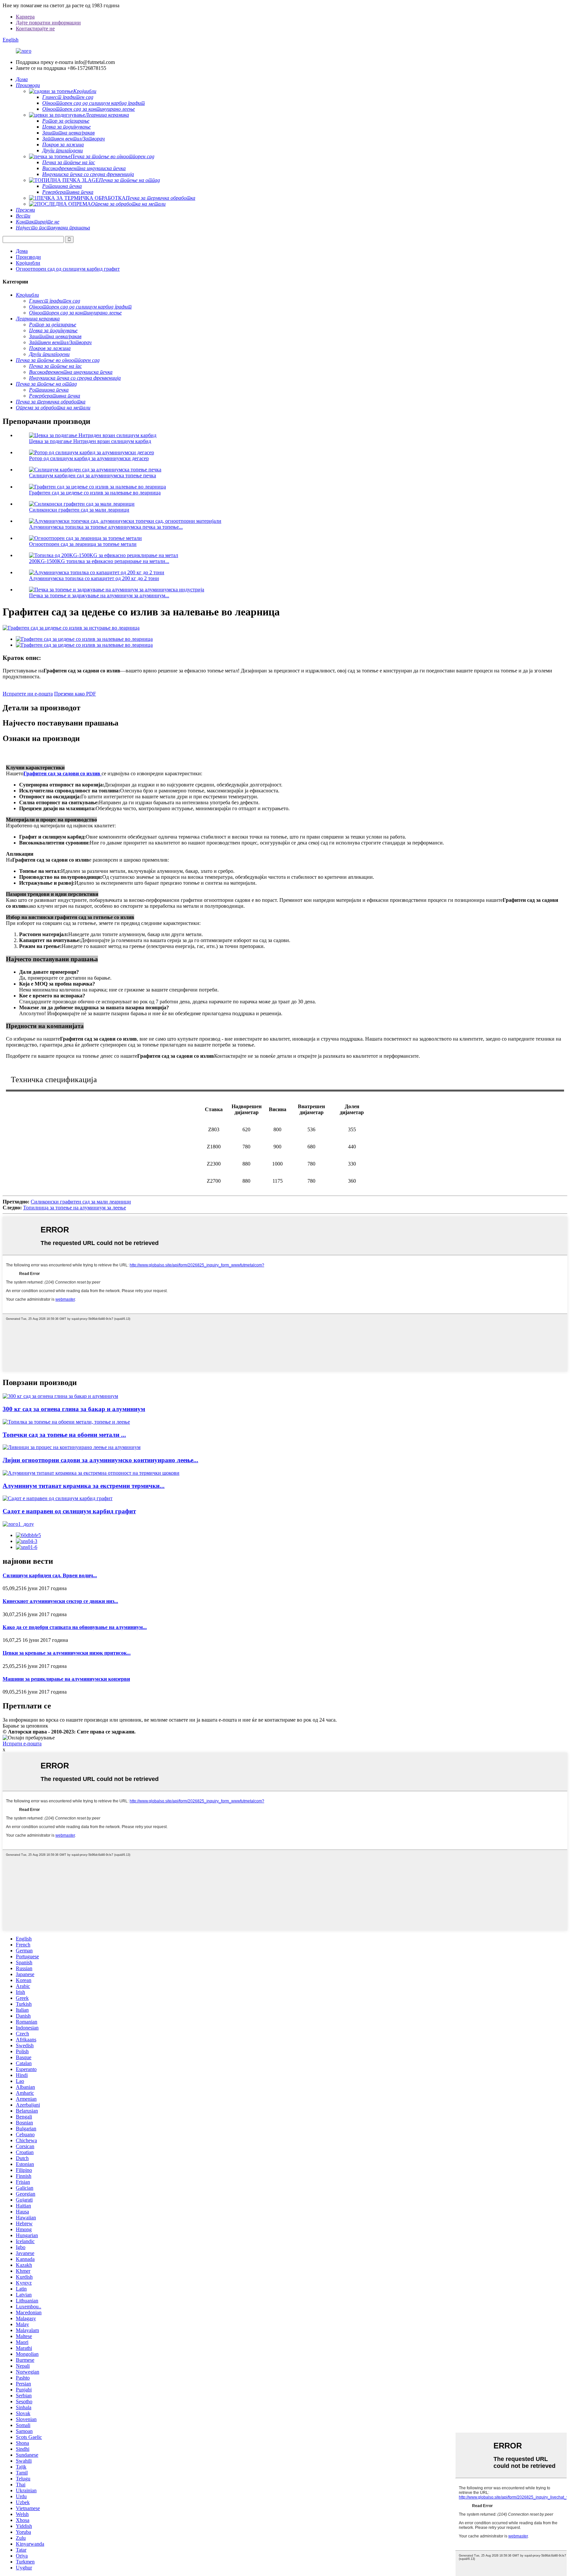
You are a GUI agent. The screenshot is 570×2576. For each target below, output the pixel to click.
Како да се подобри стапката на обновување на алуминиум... (75, 1627)
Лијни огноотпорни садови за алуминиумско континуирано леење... (100, 1460)
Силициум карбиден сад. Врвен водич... (50, 1575)
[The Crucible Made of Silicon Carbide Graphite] (58, 1498)
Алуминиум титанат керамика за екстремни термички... (84, 1486)
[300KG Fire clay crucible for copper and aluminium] (60, 1396)
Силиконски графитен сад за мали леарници (79, 510)
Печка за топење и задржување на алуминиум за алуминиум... (99, 595)
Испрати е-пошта (22, 1744)
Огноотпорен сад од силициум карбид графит (68, 269)
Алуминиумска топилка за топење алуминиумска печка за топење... (106, 527)
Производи (28, 257)
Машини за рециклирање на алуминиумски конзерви (66, 1679)
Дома (22, 251)
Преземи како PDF (75, 694)
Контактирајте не (35, 29)
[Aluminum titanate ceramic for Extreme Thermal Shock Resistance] (91, 1473)
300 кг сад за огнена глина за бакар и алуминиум (74, 1409)
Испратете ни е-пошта (28, 694)
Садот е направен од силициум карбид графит (69, 1511)
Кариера (25, 17)
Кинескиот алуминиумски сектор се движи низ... (60, 1601)
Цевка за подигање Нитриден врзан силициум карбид (90, 441)
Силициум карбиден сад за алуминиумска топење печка (93, 475)
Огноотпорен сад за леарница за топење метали (83, 544)
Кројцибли (28, 263)
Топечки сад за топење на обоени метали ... (64, 1435)
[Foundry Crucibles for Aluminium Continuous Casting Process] (72, 1447)
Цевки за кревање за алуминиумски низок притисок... (67, 1653)
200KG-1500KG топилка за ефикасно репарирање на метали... (99, 561)
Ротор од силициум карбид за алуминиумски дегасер (89, 458)
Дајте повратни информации (48, 23)
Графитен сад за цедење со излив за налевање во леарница (95, 493)
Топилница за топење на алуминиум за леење (75, 1208)
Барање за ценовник (25, 1726)
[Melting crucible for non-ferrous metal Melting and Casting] (66, 1422)
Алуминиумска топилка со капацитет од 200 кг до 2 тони (94, 578)
